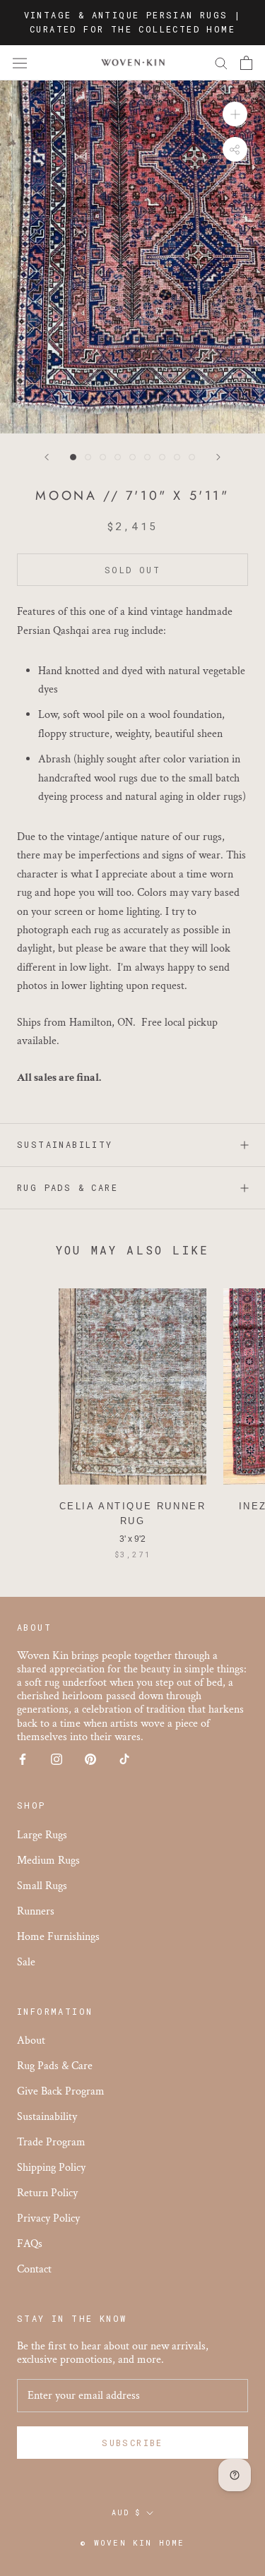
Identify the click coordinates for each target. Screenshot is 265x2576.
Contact (34, 2269)
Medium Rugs (48, 1861)
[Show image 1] (73, 457)
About (31, 2041)
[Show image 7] (162, 457)
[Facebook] (23, 1758)
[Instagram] (57, 1758)
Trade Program (51, 2142)
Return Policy (47, 2193)
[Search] (221, 62)
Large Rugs (42, 1835)
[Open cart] (246, 63)
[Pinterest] (90, 1758)
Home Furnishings (58, 1937)
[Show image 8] (177, 457)
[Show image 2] (88, 457)
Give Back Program (61, 2091)
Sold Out (132, 570)
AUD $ (126, 2513)
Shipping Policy (51, 2168)
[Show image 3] (103, 457)
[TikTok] (124, 1758)
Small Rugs (42, 1886)
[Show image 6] (147, 457)
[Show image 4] (118, 457)
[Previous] (47, 457)
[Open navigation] (20, 63)
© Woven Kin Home (132, 2542)
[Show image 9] (192, 457)
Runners (36, 1911)
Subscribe (132, 2443)
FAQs (30, 2244)
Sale (26, 1962)
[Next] (218, 457)
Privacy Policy (48, 2218)
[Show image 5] (132, 457)
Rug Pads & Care (67, 1187)
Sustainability (65, 1144)
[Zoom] (235, 114)
